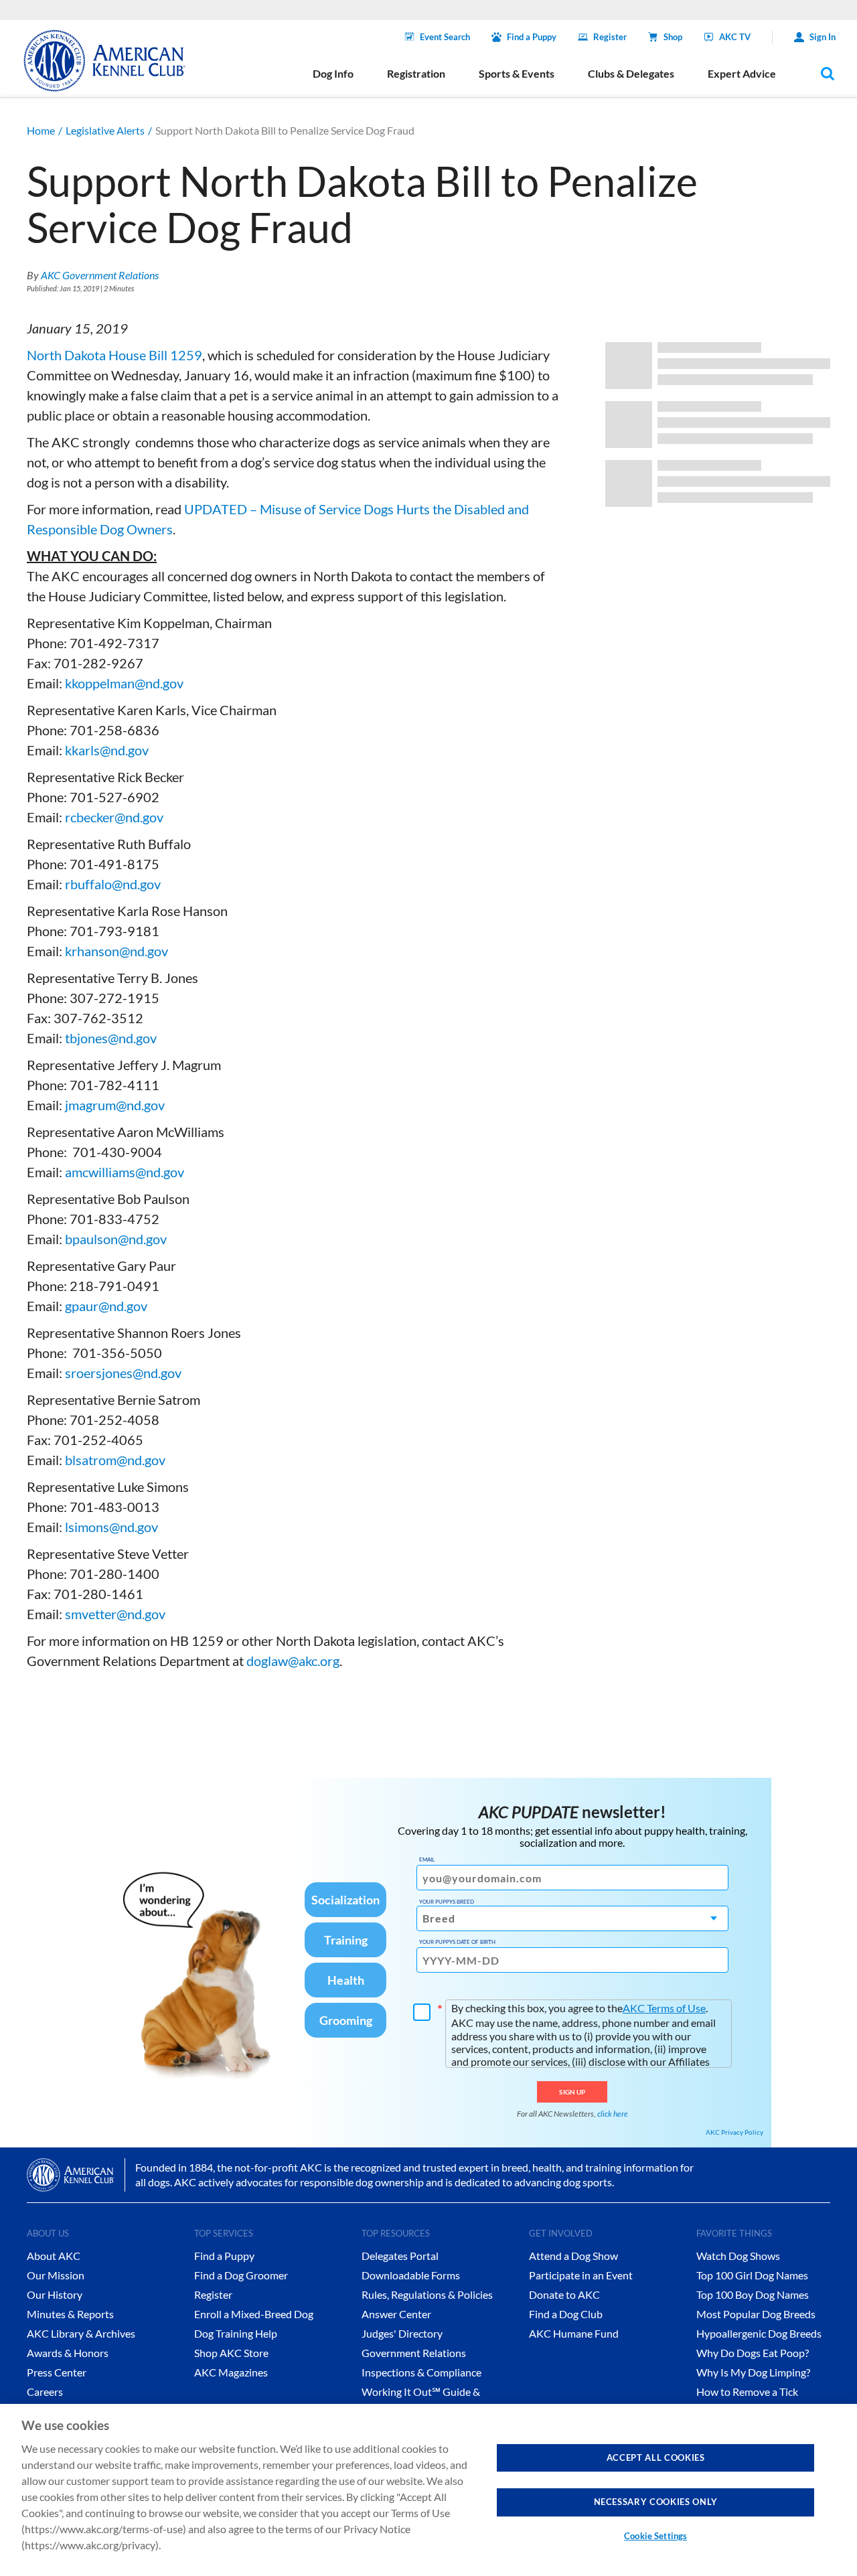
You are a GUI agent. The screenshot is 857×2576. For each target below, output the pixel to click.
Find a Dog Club (566, 2314)
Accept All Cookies (656, 2457)
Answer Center (396, 2314)
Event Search (445, 37)
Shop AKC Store (231, 2353)
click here (613, 2114)
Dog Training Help (236, 2333)
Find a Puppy (532, 37)
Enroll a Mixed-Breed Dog (254, 2314)
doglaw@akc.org (293, 1661)
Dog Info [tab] (333, 73)
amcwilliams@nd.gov (125, 1172)
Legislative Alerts (105, 130)
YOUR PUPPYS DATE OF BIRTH (457, 1942)
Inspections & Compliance (421, 2372)
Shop (673, 37)
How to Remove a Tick (747, 2392)
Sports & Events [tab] (517, 73)
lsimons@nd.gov (111, 1527)
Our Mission (56, 2275)
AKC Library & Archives (81, 2333)
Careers (45, 2392)
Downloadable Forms (411, 2275)
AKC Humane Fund (574, 2333)
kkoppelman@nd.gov (124, 683)
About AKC (54, 2256)
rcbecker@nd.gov (114, 817)
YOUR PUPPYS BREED (447, 1902)
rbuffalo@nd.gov (113, 884)
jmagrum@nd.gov (115, 1105)
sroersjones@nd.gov (123, 1373)
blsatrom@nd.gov (115, 1460)
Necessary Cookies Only (656, 2502)
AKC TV (735, 37)
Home (41, 130)
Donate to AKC (564, 2294)
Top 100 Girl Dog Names (752, 2275)
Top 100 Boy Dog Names (753, 2294)
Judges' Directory (402, 2333)
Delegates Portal (400, 2256)
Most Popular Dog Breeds (756, 2314)
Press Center (57, 2372)
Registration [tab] (416, 73)
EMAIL (427, 1860)
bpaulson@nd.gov (116, 1239)
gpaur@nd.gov (106, 1306)
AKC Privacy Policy (734, 2132)
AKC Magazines (231, 2372)
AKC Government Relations (100, 275)
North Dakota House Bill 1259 (114, 355)
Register (610, 37)
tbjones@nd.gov (111, 1038)
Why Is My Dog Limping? (753, 2372)
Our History (55, 2294)
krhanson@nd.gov (116, 951)
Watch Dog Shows (738, 2256)
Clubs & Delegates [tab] (631, 73)
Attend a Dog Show (573, 2256)
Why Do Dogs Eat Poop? (753, 2353)
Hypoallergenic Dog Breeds (759, 2333)
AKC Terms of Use (664, 2008)
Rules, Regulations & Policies (427, 2294)
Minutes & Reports (70, 2314)
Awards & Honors (68, 2353)
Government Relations (414, 2353)
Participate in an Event (581, 2275)
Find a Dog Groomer (241, 2275)
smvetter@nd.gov (115, 1614)
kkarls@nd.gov (107, 750)
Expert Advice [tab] (742, 73)
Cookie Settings (655, 2536)
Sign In (823, 37)
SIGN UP (572, 2092)
